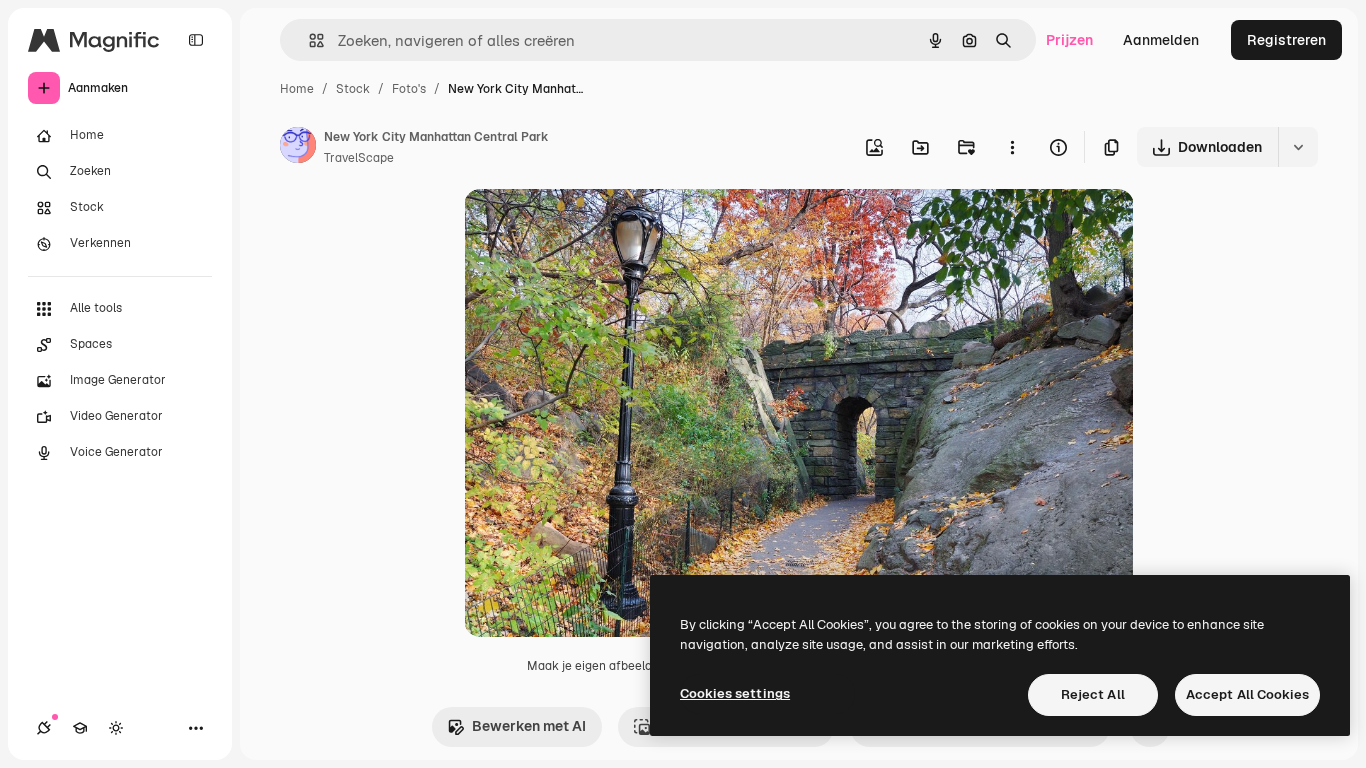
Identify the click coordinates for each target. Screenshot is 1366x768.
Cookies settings (735, 693)
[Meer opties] (1012, 147)
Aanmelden (1161, 40)
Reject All (1093, 694)
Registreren (1286, 40)
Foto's (409, 89)
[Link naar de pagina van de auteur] (298, 148)
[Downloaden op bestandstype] (1298, 147)
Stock (353, 89)
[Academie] (80, 728)
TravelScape (359, 158)
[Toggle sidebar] (196, 40)
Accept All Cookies (1247, 694)
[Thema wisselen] (116, 728)
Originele (595, 227)
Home (297, 89)
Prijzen (1069, 40)
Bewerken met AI (529, 726)
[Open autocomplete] (308, 40)
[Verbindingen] (44, 728)
